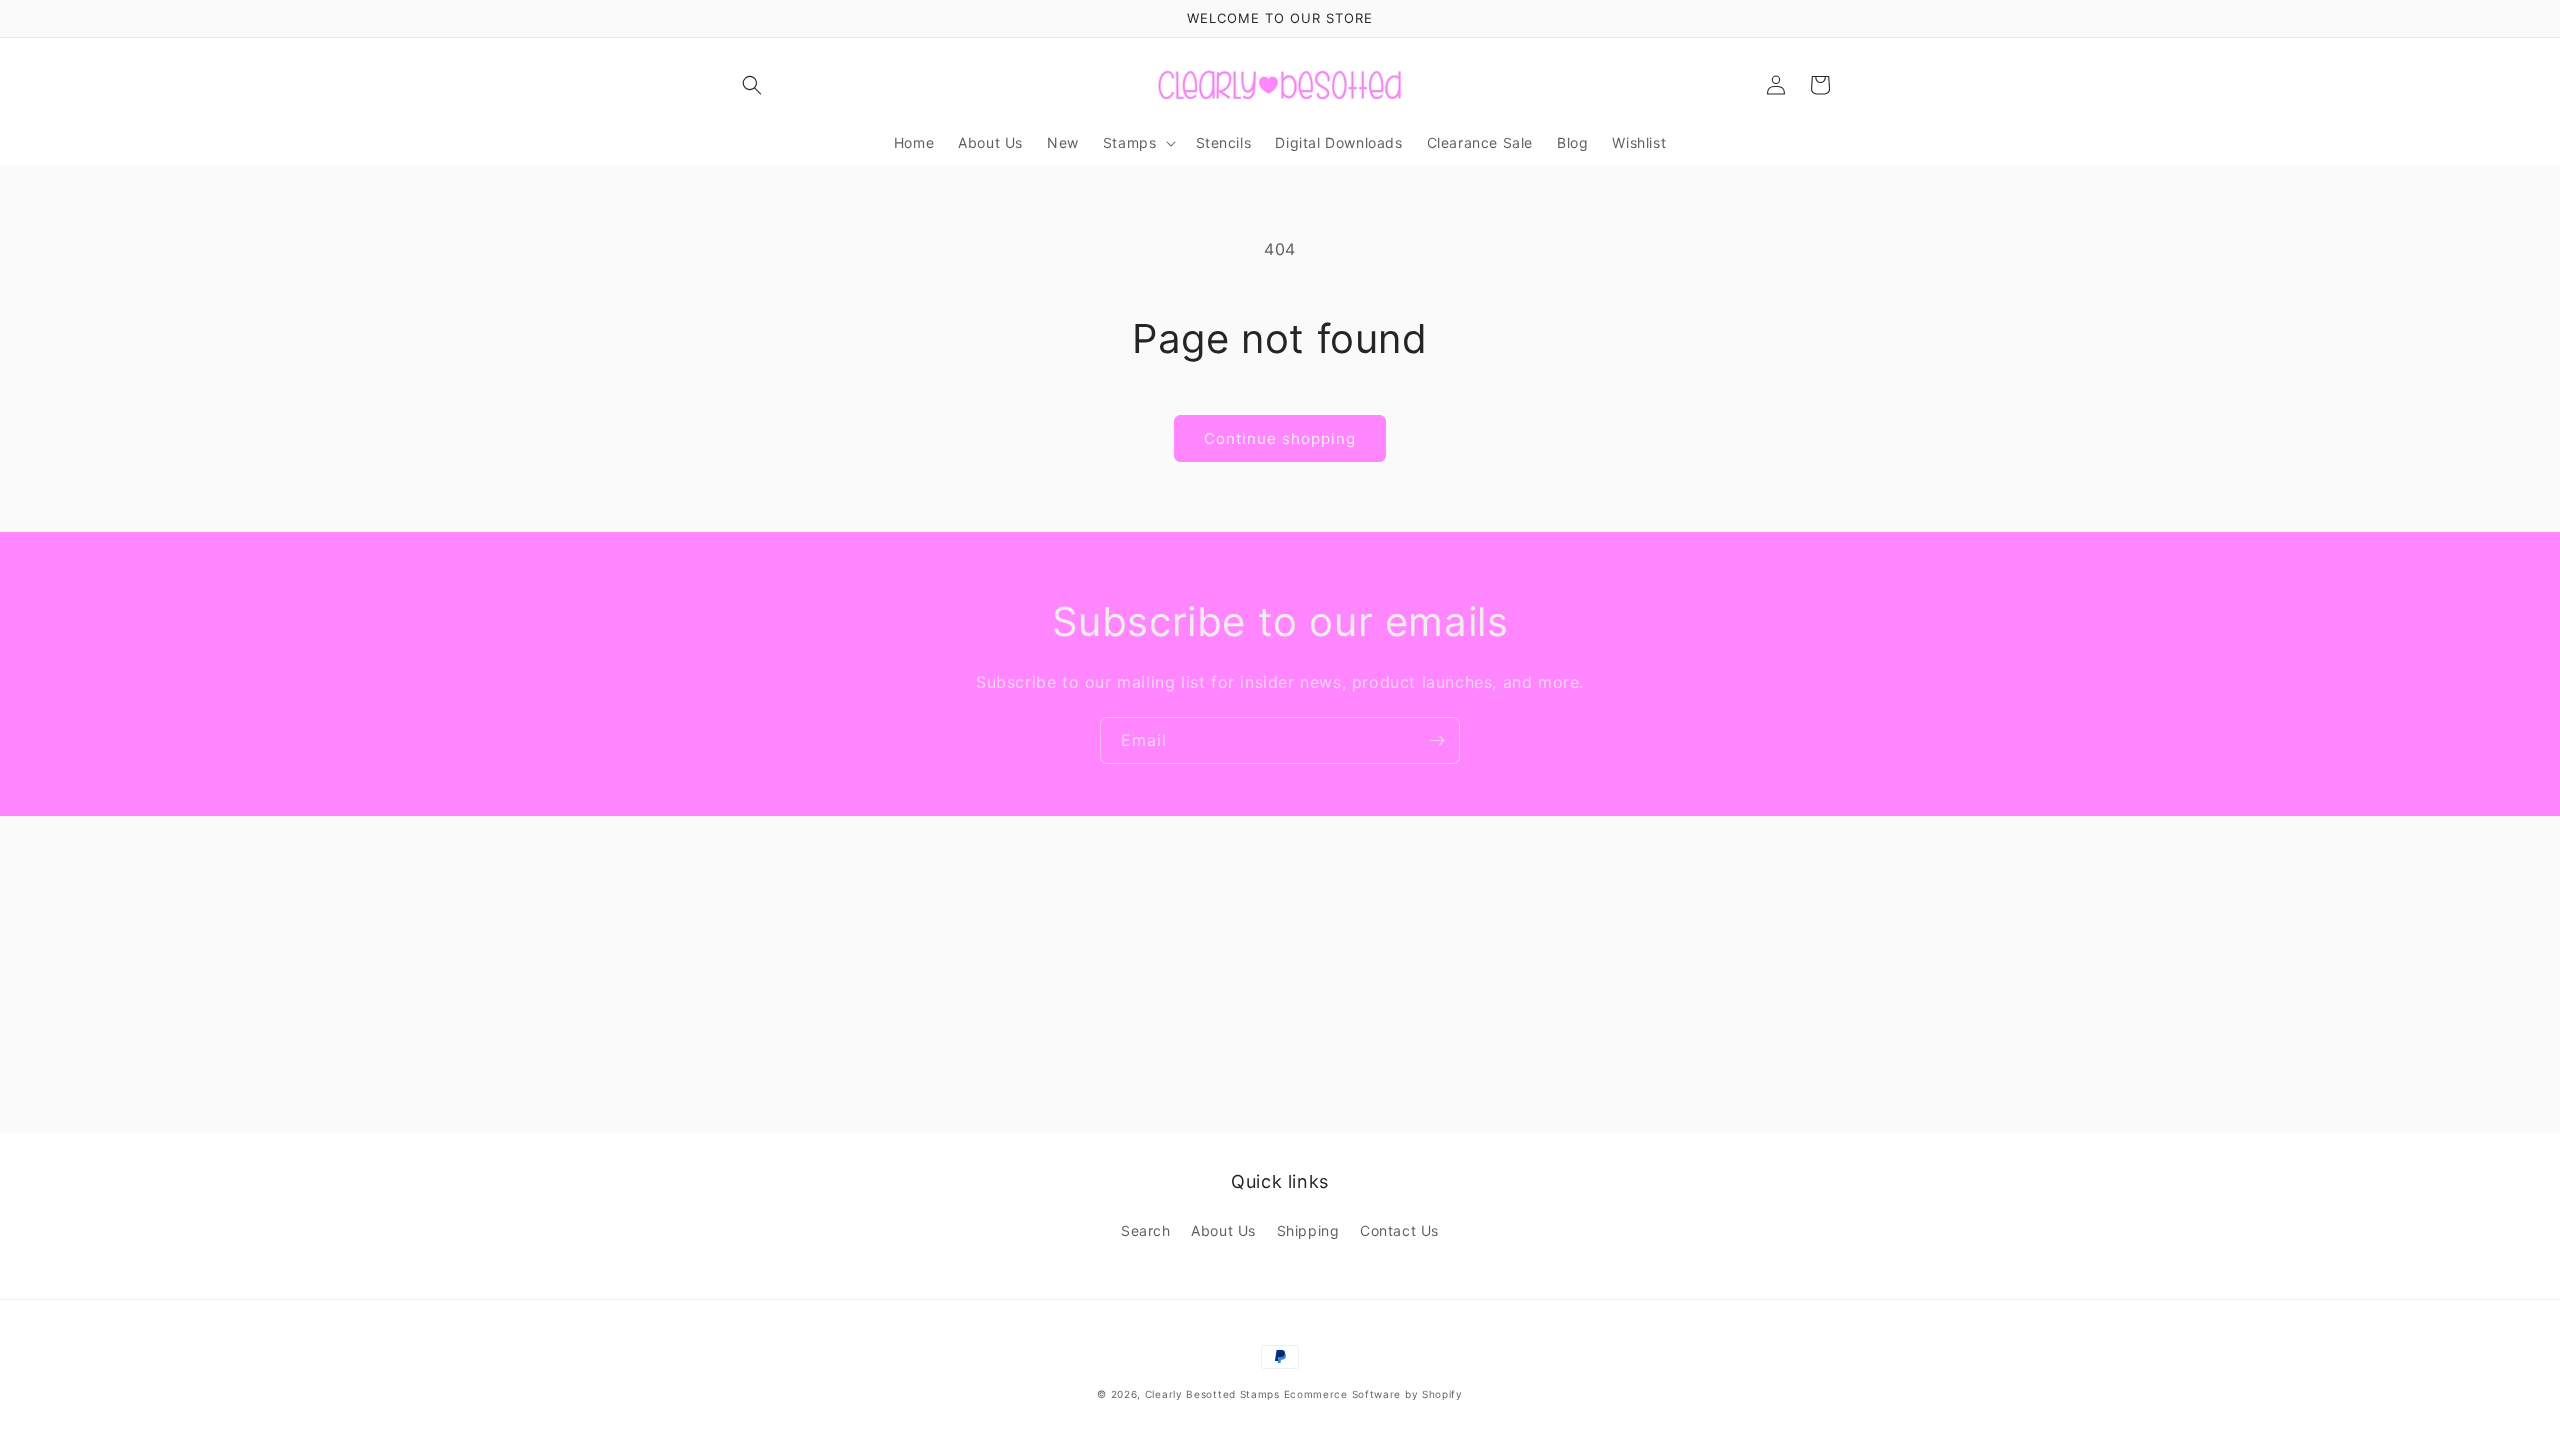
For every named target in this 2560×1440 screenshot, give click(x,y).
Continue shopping (1280, 438)
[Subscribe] (1437, 740)
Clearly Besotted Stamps (1212, 1394)
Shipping (1308, 1230)
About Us (1223, 1230)
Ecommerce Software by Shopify (1373, 1394)
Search (1146, 1230)
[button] (752, 85)
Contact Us (1399, 1230)
